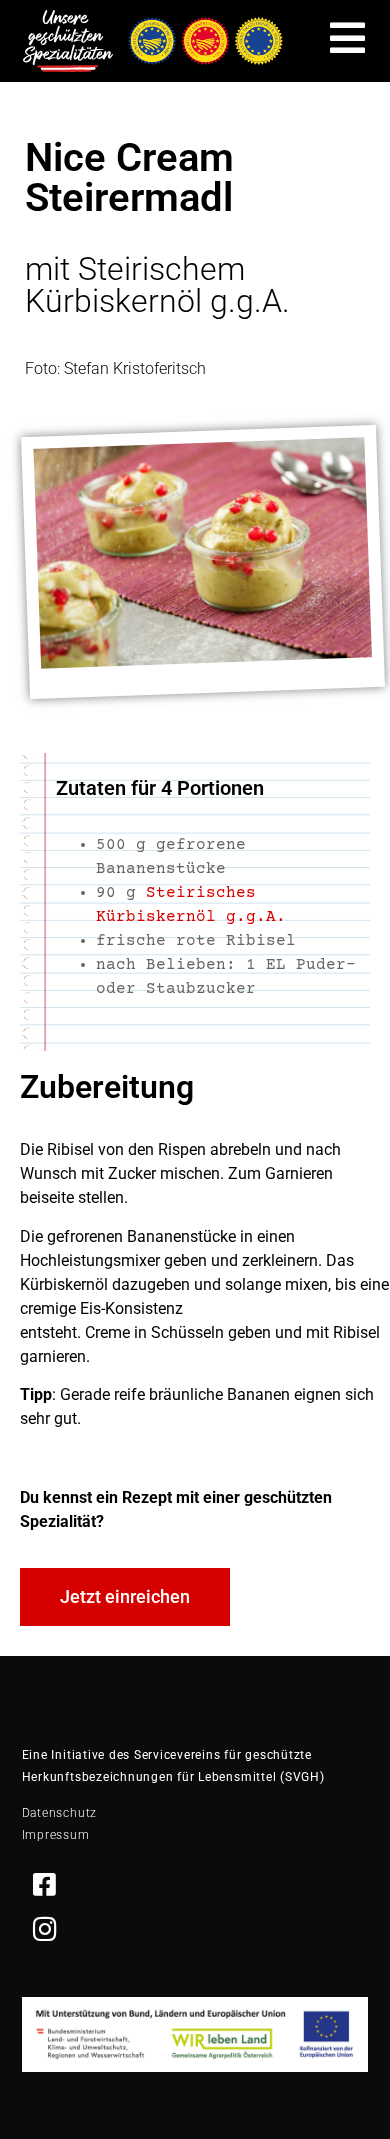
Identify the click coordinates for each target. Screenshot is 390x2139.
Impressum (56, 1835)
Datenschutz (59, 1813)
